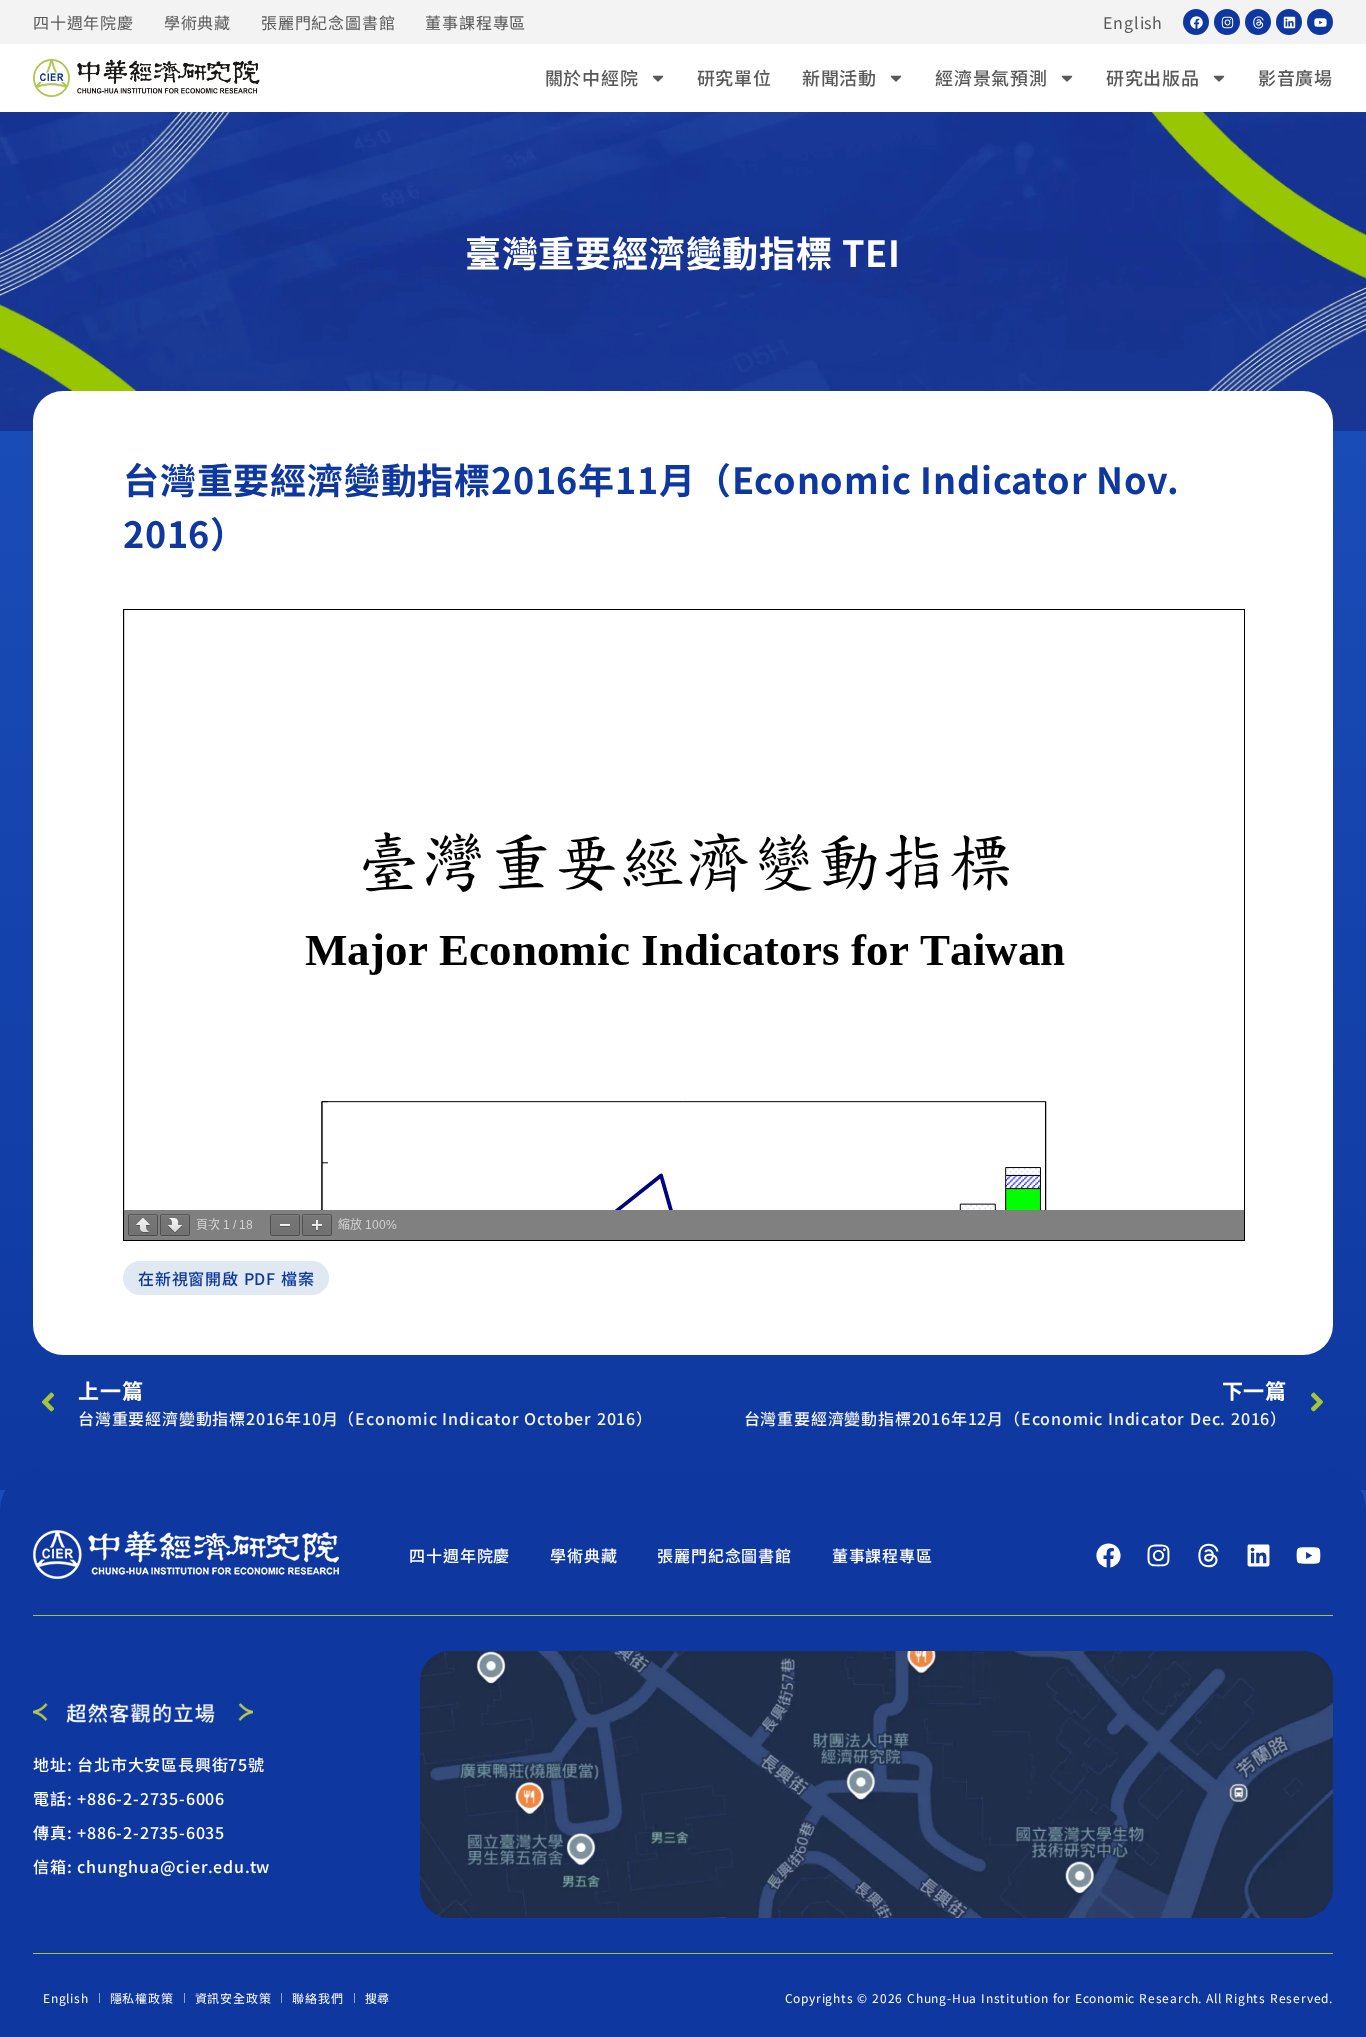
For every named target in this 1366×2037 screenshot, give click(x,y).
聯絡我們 (317, 1997)
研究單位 (734, 77)
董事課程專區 (475, 22)
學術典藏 (197, 22)
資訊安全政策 (233, 1997)
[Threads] (1258, 22)
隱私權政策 (142, 1997)
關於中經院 (592, 77)
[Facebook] (1196, 22)
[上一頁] (143, 1225)
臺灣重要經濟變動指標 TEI (683, 251)
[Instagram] (1227, 22)
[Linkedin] (1289, 22)
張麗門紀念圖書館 (328, 22)
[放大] (317, 1225)
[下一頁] (175, 1225)
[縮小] (285, 1225)
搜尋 (378, 1997)
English (1133, 22)
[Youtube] (1320, 22)
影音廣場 (1295, 77)
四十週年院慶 (83, 22)
